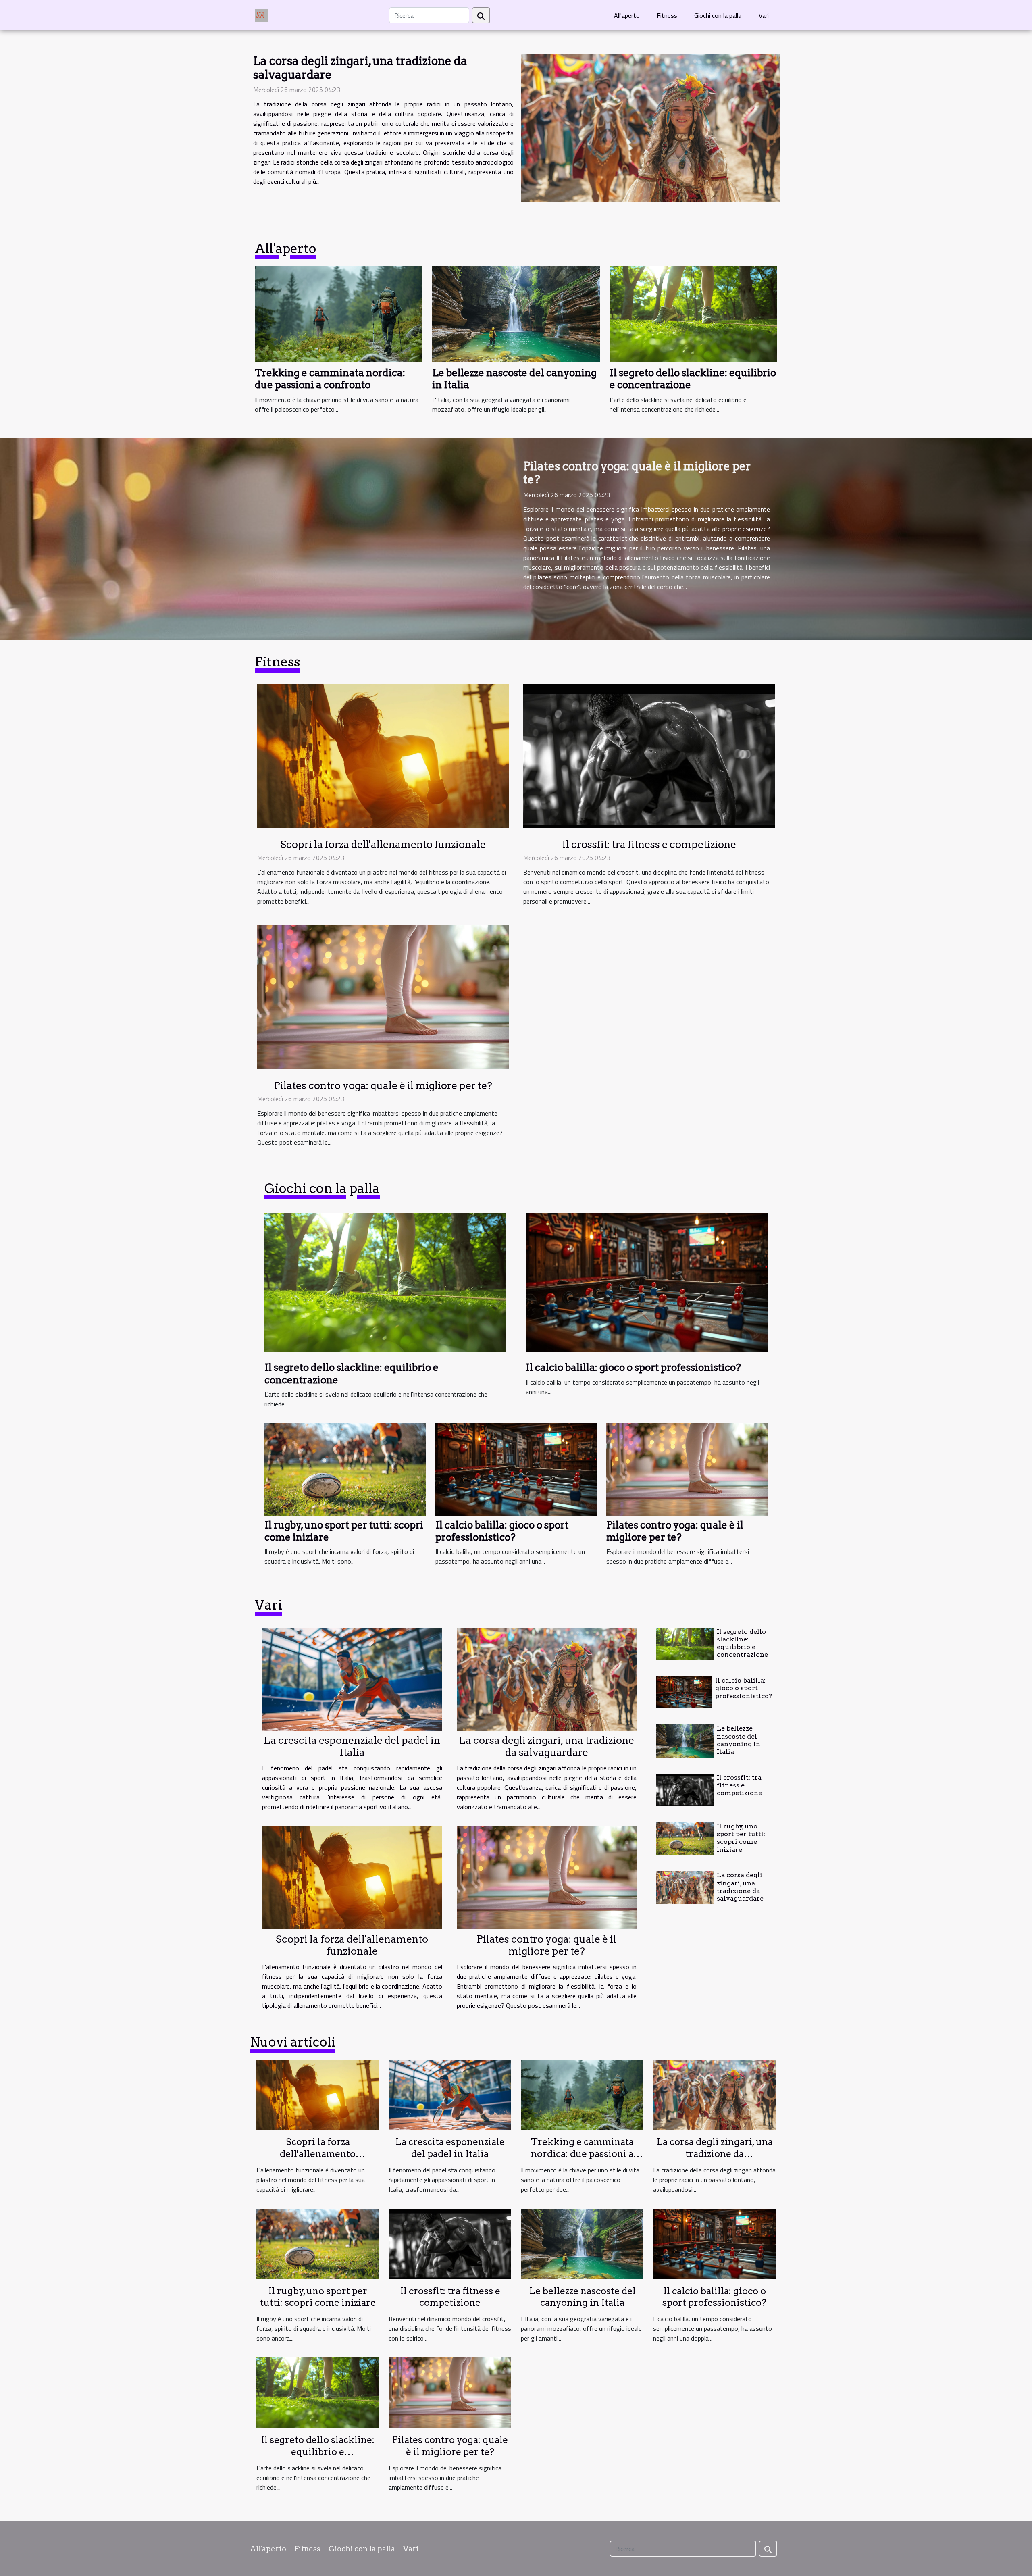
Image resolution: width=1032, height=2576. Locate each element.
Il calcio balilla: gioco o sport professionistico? (502, 1531)
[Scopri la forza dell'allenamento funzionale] (383, 755)
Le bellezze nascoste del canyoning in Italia (739, 1740)
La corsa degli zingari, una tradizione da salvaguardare (360, 68)
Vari (764, 15)
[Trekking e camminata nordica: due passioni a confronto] (339, 313)
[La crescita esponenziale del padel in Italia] (352, 1679)
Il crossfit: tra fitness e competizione (649, 844)
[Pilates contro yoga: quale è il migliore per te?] (383, 996)
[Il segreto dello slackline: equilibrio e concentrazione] (693, 313)
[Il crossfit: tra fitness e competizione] (649, 755)
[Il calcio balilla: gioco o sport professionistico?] (516, 1468)
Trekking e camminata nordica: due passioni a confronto (330, 379)
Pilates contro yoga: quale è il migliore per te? (637, 473)
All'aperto (627, 15)
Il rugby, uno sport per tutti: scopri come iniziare (741, 1838)
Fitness (667, 15)
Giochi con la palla (718, 15)
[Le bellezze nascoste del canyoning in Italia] (516, 313)
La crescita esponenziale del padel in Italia (352, 1746)
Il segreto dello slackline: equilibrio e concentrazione (742, 1643)
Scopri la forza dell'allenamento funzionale (383, 844)
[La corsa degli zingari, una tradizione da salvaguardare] (650, 128)
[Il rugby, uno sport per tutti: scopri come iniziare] (345, 1468)
